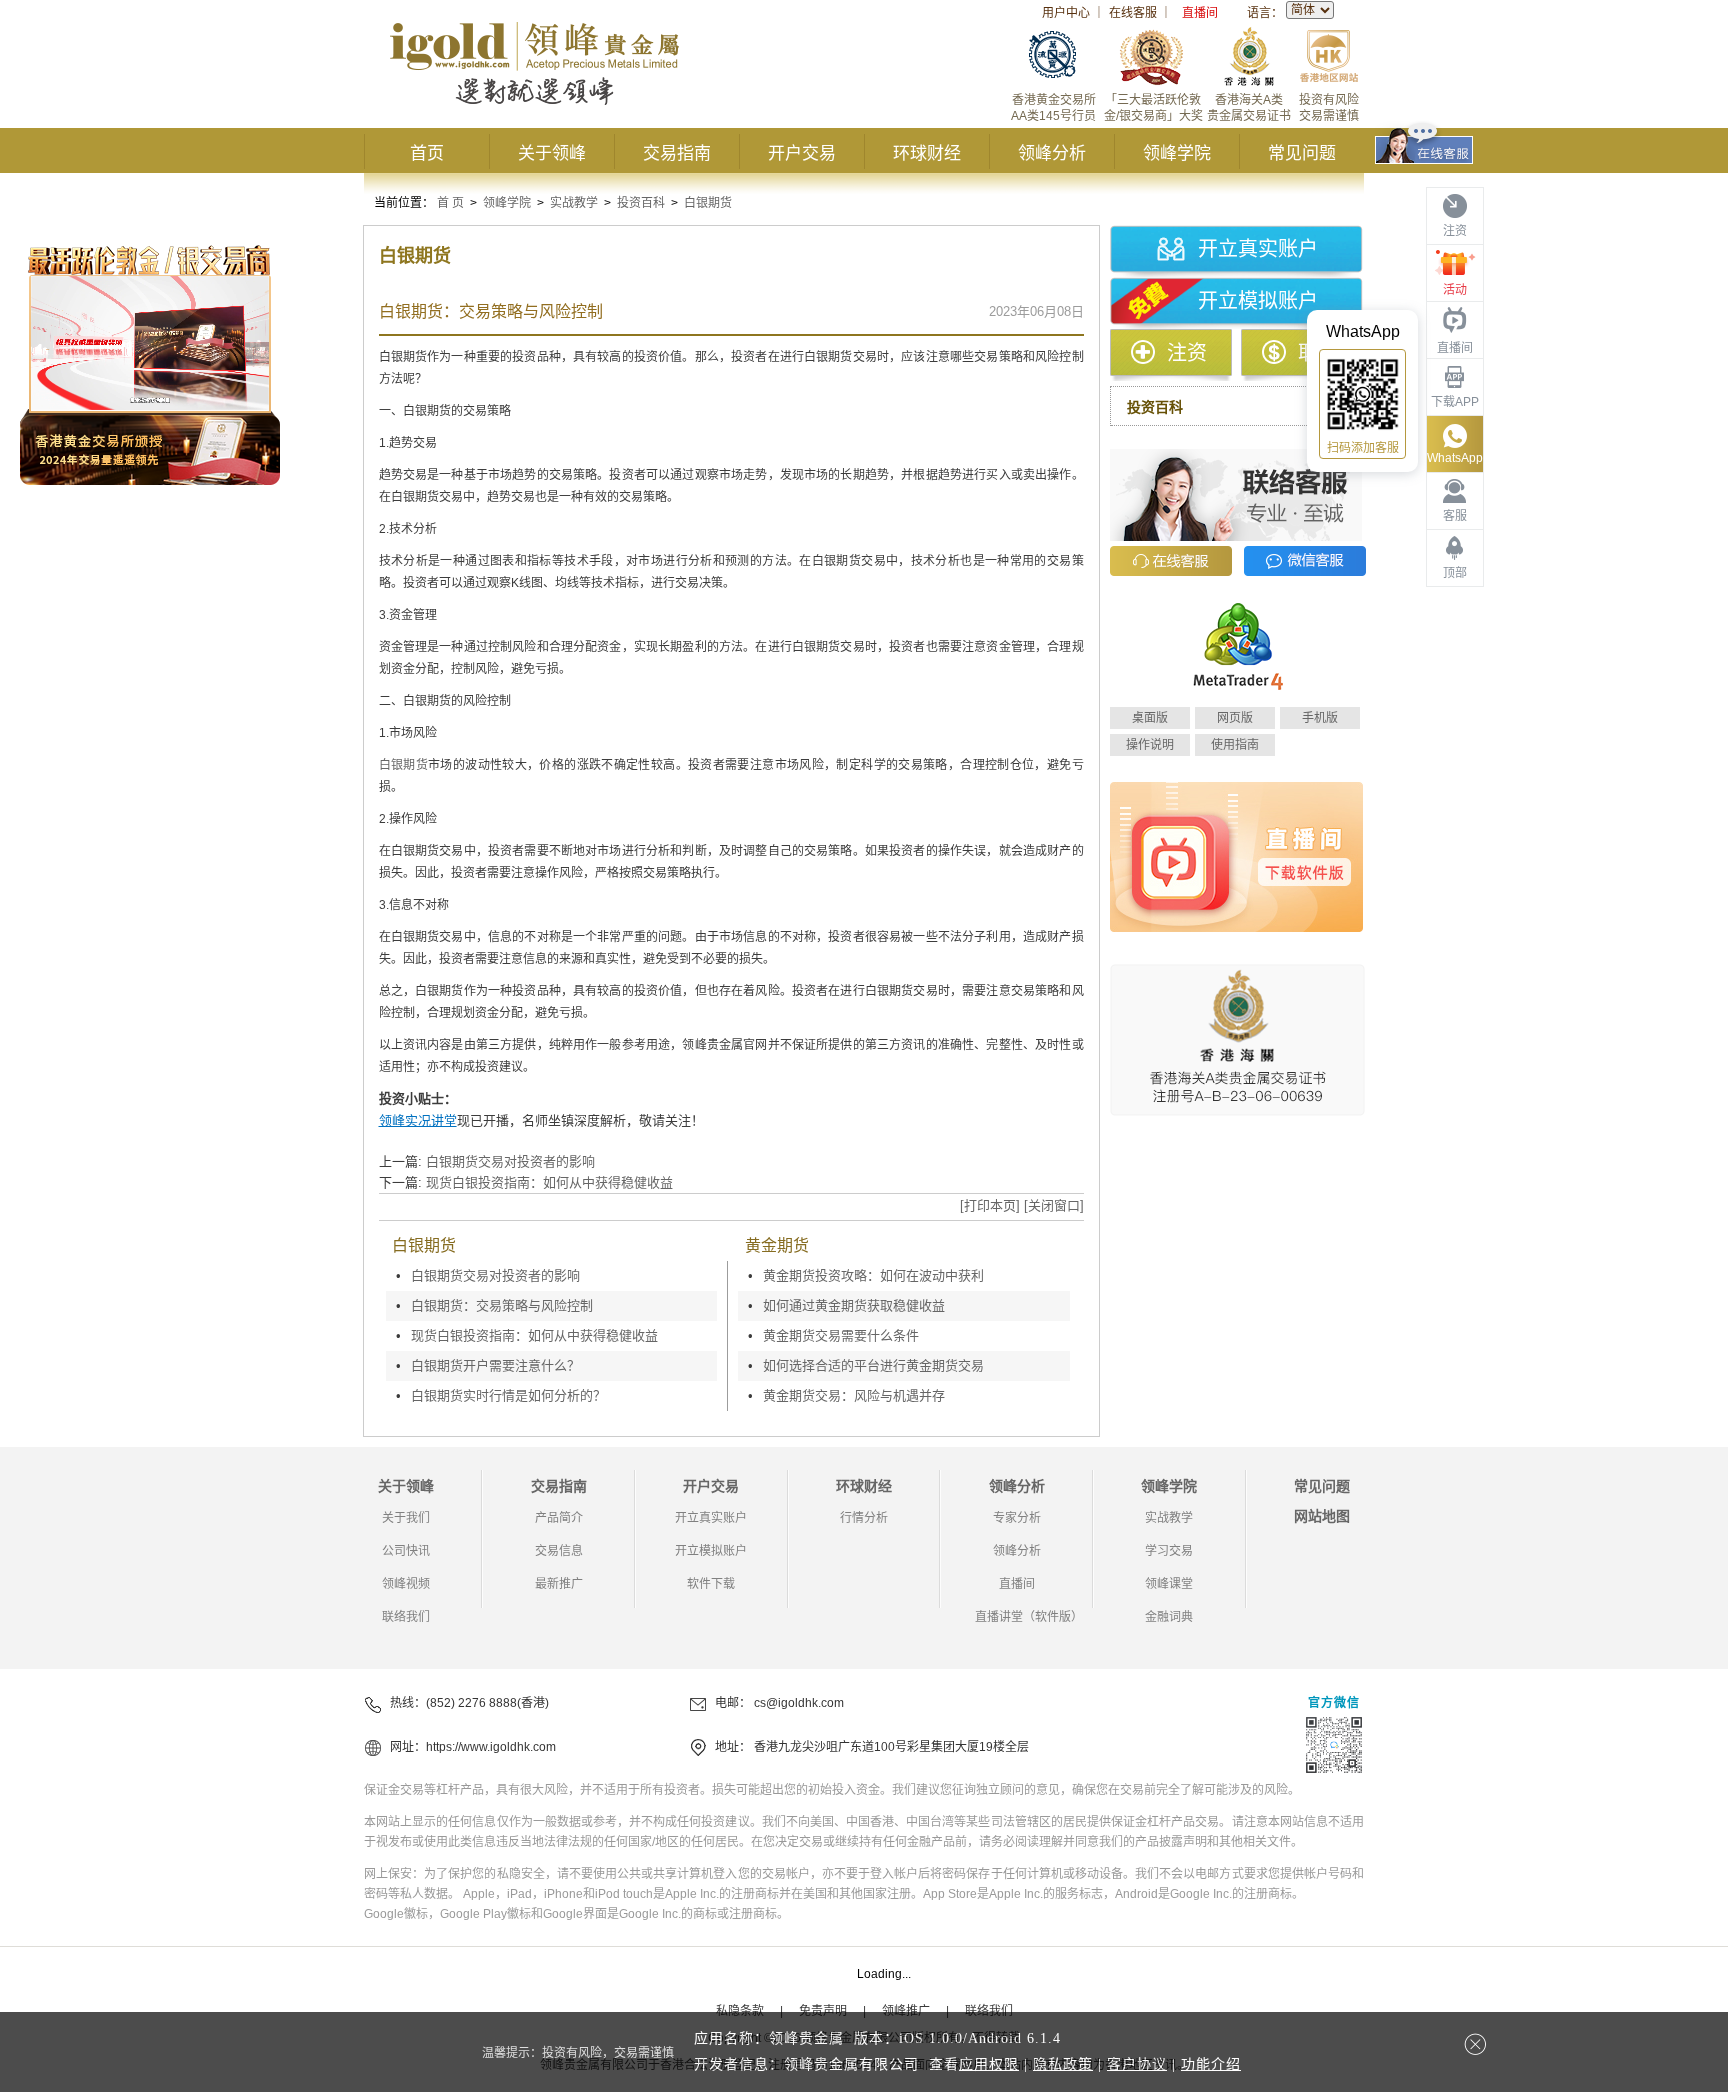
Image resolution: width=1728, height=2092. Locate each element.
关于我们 (406, 1518)
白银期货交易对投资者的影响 (510, 1161)
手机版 (1320, 718)
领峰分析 (1052, 153)
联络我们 (406, 1617)
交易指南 (677, 153)
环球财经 (927, 153)
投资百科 (641, 203)
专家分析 (1017, 1518)
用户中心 (1066, 13)
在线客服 (1133, 13)
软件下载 (711, 1584)
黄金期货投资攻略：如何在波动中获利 (873, 1275)
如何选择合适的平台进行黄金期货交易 (873, 1365)
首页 (427, 153)
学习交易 (1169, 1551)
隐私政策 (1063, 2064)
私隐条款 (740, 2011)
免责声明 (823, 2011)
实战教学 (574, 203)
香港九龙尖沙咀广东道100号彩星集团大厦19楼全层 (891, 1747)
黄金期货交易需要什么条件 (841, 1335)
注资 (1187, 353)
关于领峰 (552, 153)
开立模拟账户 (1258, 301)
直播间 (1200, 13)
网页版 (1235, 718)
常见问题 (1302, 153)
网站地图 (1322, 1516)
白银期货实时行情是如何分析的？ (508, 1395)
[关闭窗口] (1054, 1205)
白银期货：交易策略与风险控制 (502, 1305)
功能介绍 (1211, 2064)
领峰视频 (406, 1584)
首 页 (450, 203)
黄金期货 (777, 1245)
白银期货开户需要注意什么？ (495, 1365)
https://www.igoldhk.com (491, 1747)
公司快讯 (406, 1551)
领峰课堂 (1169, 1584)
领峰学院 (1177, 153)
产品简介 (559, 1518)
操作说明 (1150, 745)
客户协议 (1137, 2064)
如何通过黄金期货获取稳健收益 (854, 1305)
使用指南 (1235, 745)
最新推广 (559, 1584)
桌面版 (1150, 718)
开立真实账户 (1258, 249)
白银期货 (708, 203)
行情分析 (864, 1518)
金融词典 (1169, 1617)
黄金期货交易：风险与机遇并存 (854, 1395)
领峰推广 (906, 2011)
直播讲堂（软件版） (1029, 1617)
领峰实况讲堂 (418, 1120)
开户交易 (802, 153)
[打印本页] (990, 1205)
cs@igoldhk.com (799, 1703)
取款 (1318, 353)
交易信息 (559, 1551)
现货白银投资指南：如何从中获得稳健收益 (549, 1182)
